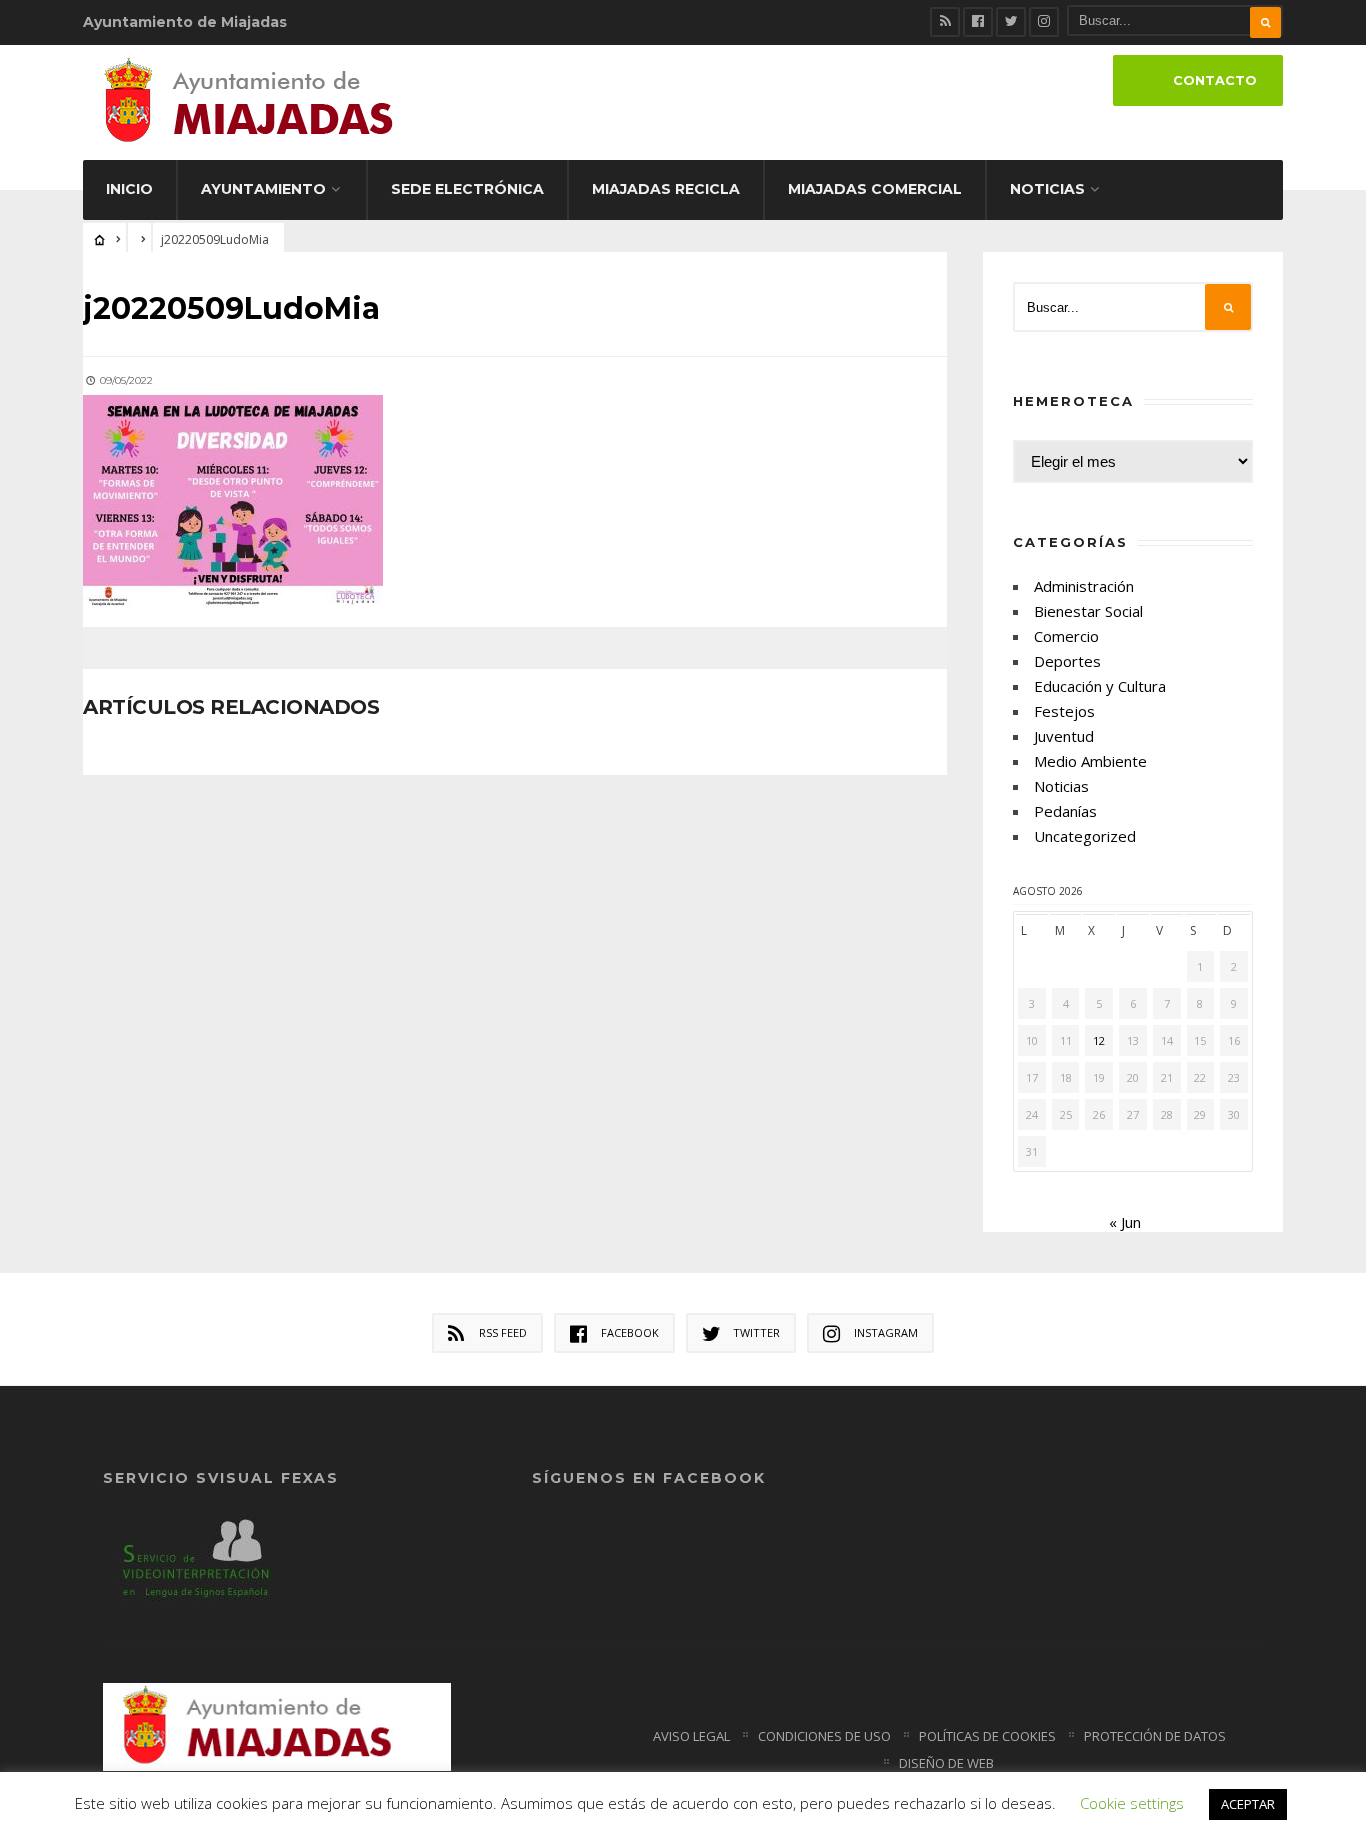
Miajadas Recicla (666, 189)
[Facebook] (978, 22)
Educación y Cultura (1100, 686)
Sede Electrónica (467, 189)
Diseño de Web (946, 1763)
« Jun (1125, 1222)
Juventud (1064, 736)
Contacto (1215, 80)
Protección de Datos (1155, 1736)
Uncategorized (1085, 836)
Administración (1084, 586)
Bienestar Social (1088, 611)
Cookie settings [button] (1132, 1803)
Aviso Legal (691, 1736)
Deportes (1067, 661)
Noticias (1047, 189)
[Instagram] (1044, 22)
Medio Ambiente (1090, 761)
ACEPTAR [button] (1248, 1804)
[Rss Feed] (945, 22)
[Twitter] (1011, 22)
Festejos (1064, 711)
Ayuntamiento (263, 189)
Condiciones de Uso (824, 1736)
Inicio (129, 189)
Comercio (1066, 636)
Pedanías (1065, 811)
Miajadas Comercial (875, 189)
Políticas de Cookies (987, 1736)
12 (1099, 1040)
